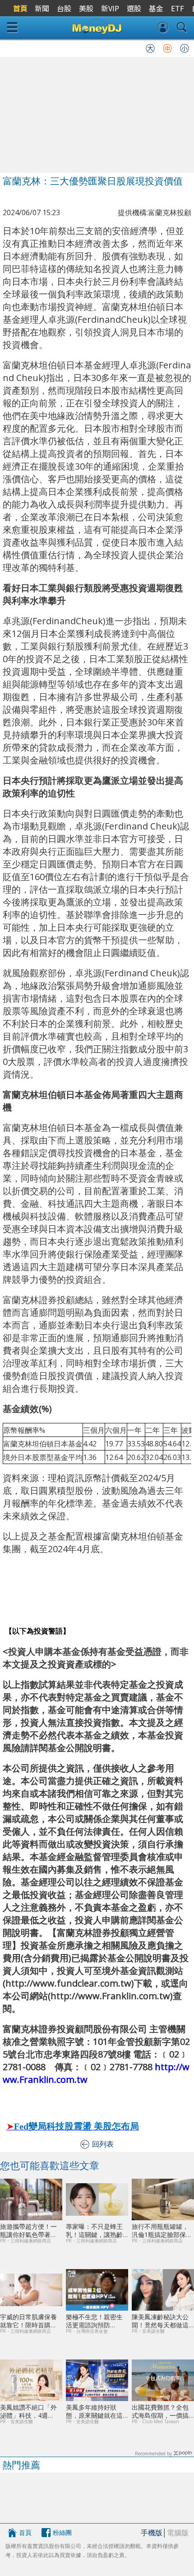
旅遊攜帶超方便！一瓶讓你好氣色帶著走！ (28, 2230)
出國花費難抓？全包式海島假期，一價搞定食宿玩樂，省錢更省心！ (160, 2411)
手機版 (152, 2533)
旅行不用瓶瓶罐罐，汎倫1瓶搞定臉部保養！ (160, 2230)
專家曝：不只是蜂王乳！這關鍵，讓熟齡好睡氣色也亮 (94, 2230)
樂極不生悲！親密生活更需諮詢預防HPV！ (94, 2321)
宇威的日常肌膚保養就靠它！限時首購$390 (28, 2321)
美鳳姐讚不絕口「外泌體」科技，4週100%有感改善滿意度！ (28, 2411)
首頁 (25, 2532)
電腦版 (178, 2533)
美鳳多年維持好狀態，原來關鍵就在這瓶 (94, 2411)
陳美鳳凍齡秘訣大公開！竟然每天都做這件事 (160, 2321)
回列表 (103, 2144)
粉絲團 (62, 2532)
